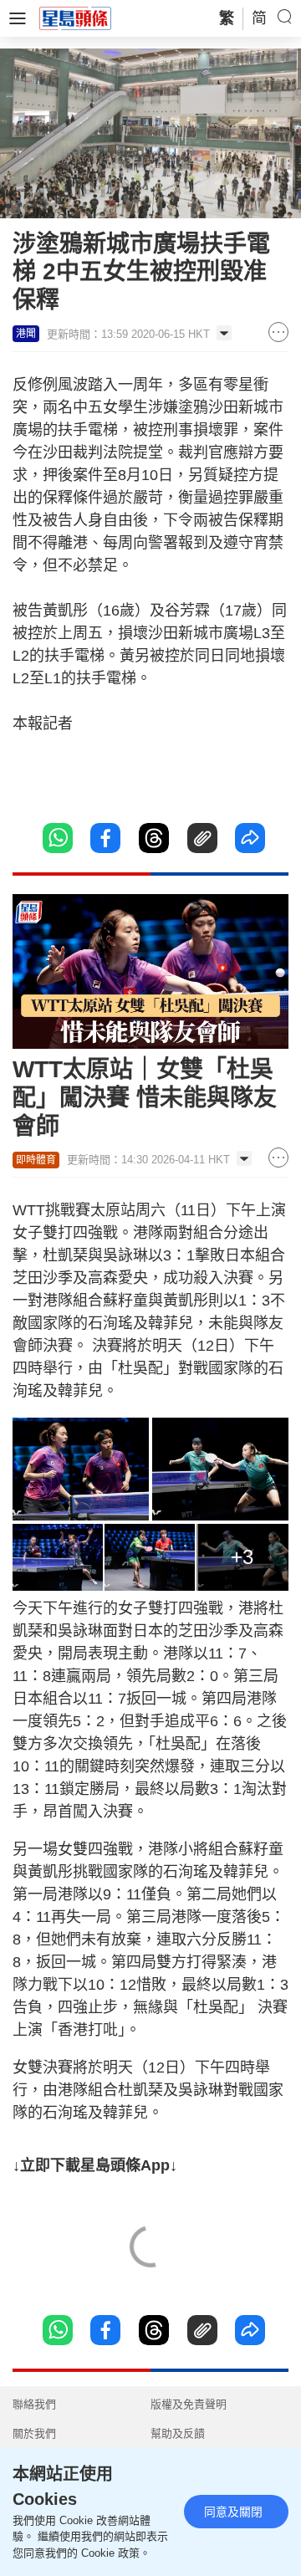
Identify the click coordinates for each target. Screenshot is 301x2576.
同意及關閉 (233, 2512)
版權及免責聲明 (189, 2404)
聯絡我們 (34, 2404)
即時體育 (36, 1160)
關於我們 (34, 2433)
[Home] (75, 18)
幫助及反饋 (178, 2433)
